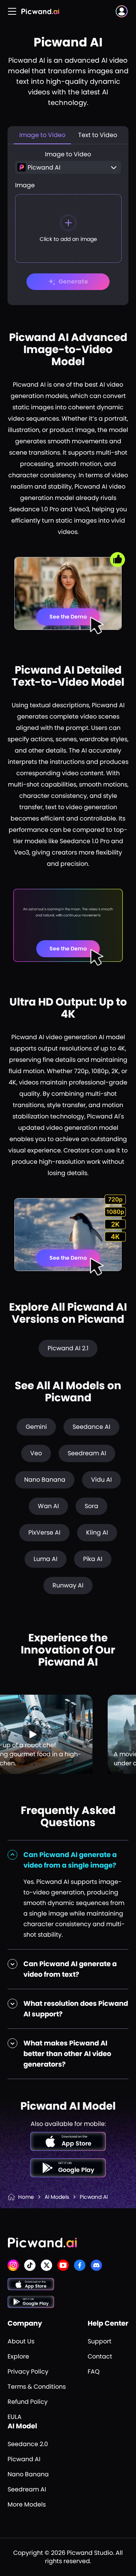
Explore (18, 2356)
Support (100, 2341)
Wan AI (48, 1506)
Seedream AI (87, 1453)
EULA (15, 2417)
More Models (27, 2504)
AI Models (57, 2197)
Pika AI (93, 1559)
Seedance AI (91, 1427)
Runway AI (68, 1585)
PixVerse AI (44, 1532)
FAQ (94, 2372)
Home (26, 2197)
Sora (91, 1506)
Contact (100, 2356)
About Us (21, 2341)
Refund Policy (28, 2402)
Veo (36, 1453)
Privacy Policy (28, 2372)
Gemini (36, 1427)
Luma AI (46, 1559)
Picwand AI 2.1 (68, 1348)
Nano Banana (45, 1480)
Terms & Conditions (37, 2387)
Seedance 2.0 (28, 2444)
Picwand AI (24, 2459)
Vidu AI (101, 1480)
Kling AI (97, 1532)
